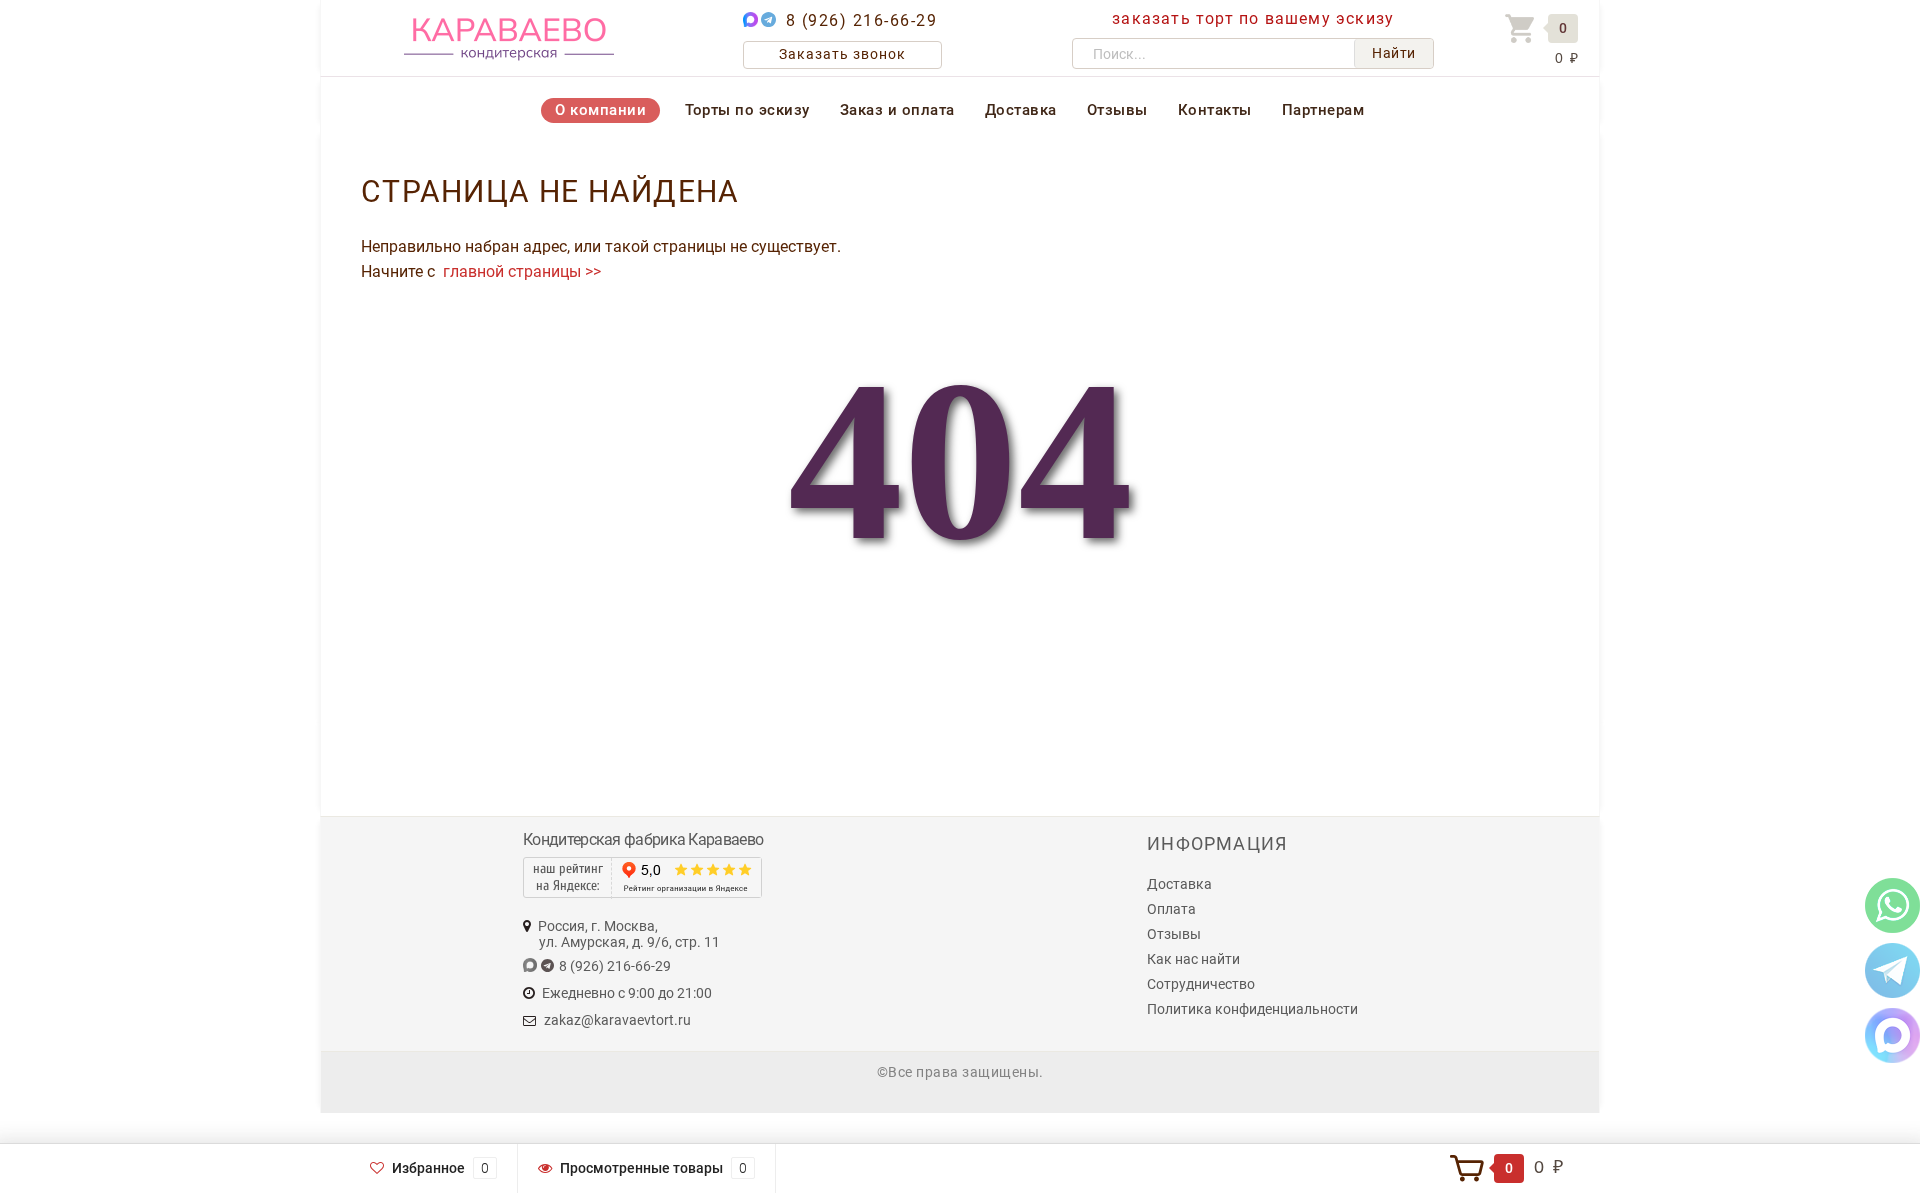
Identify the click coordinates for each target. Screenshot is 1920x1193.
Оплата (1171, 909)
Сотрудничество (1201, 984)
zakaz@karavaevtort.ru (617, 1020)
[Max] (1892, 1034)
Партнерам (1323, 110)
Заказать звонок (842, 54)
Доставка (1021, 110)
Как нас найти (1193, 959)
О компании (600, 110)
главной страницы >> (520, 271)
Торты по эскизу (747, 110)
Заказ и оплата (897, 110)
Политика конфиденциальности (1252, 1009)
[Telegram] (1892, 969)
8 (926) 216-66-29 (862, 20)
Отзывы (1117, 110)
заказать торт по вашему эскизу (1253, 18)
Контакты (1215, 110)
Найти (1394, 53)
